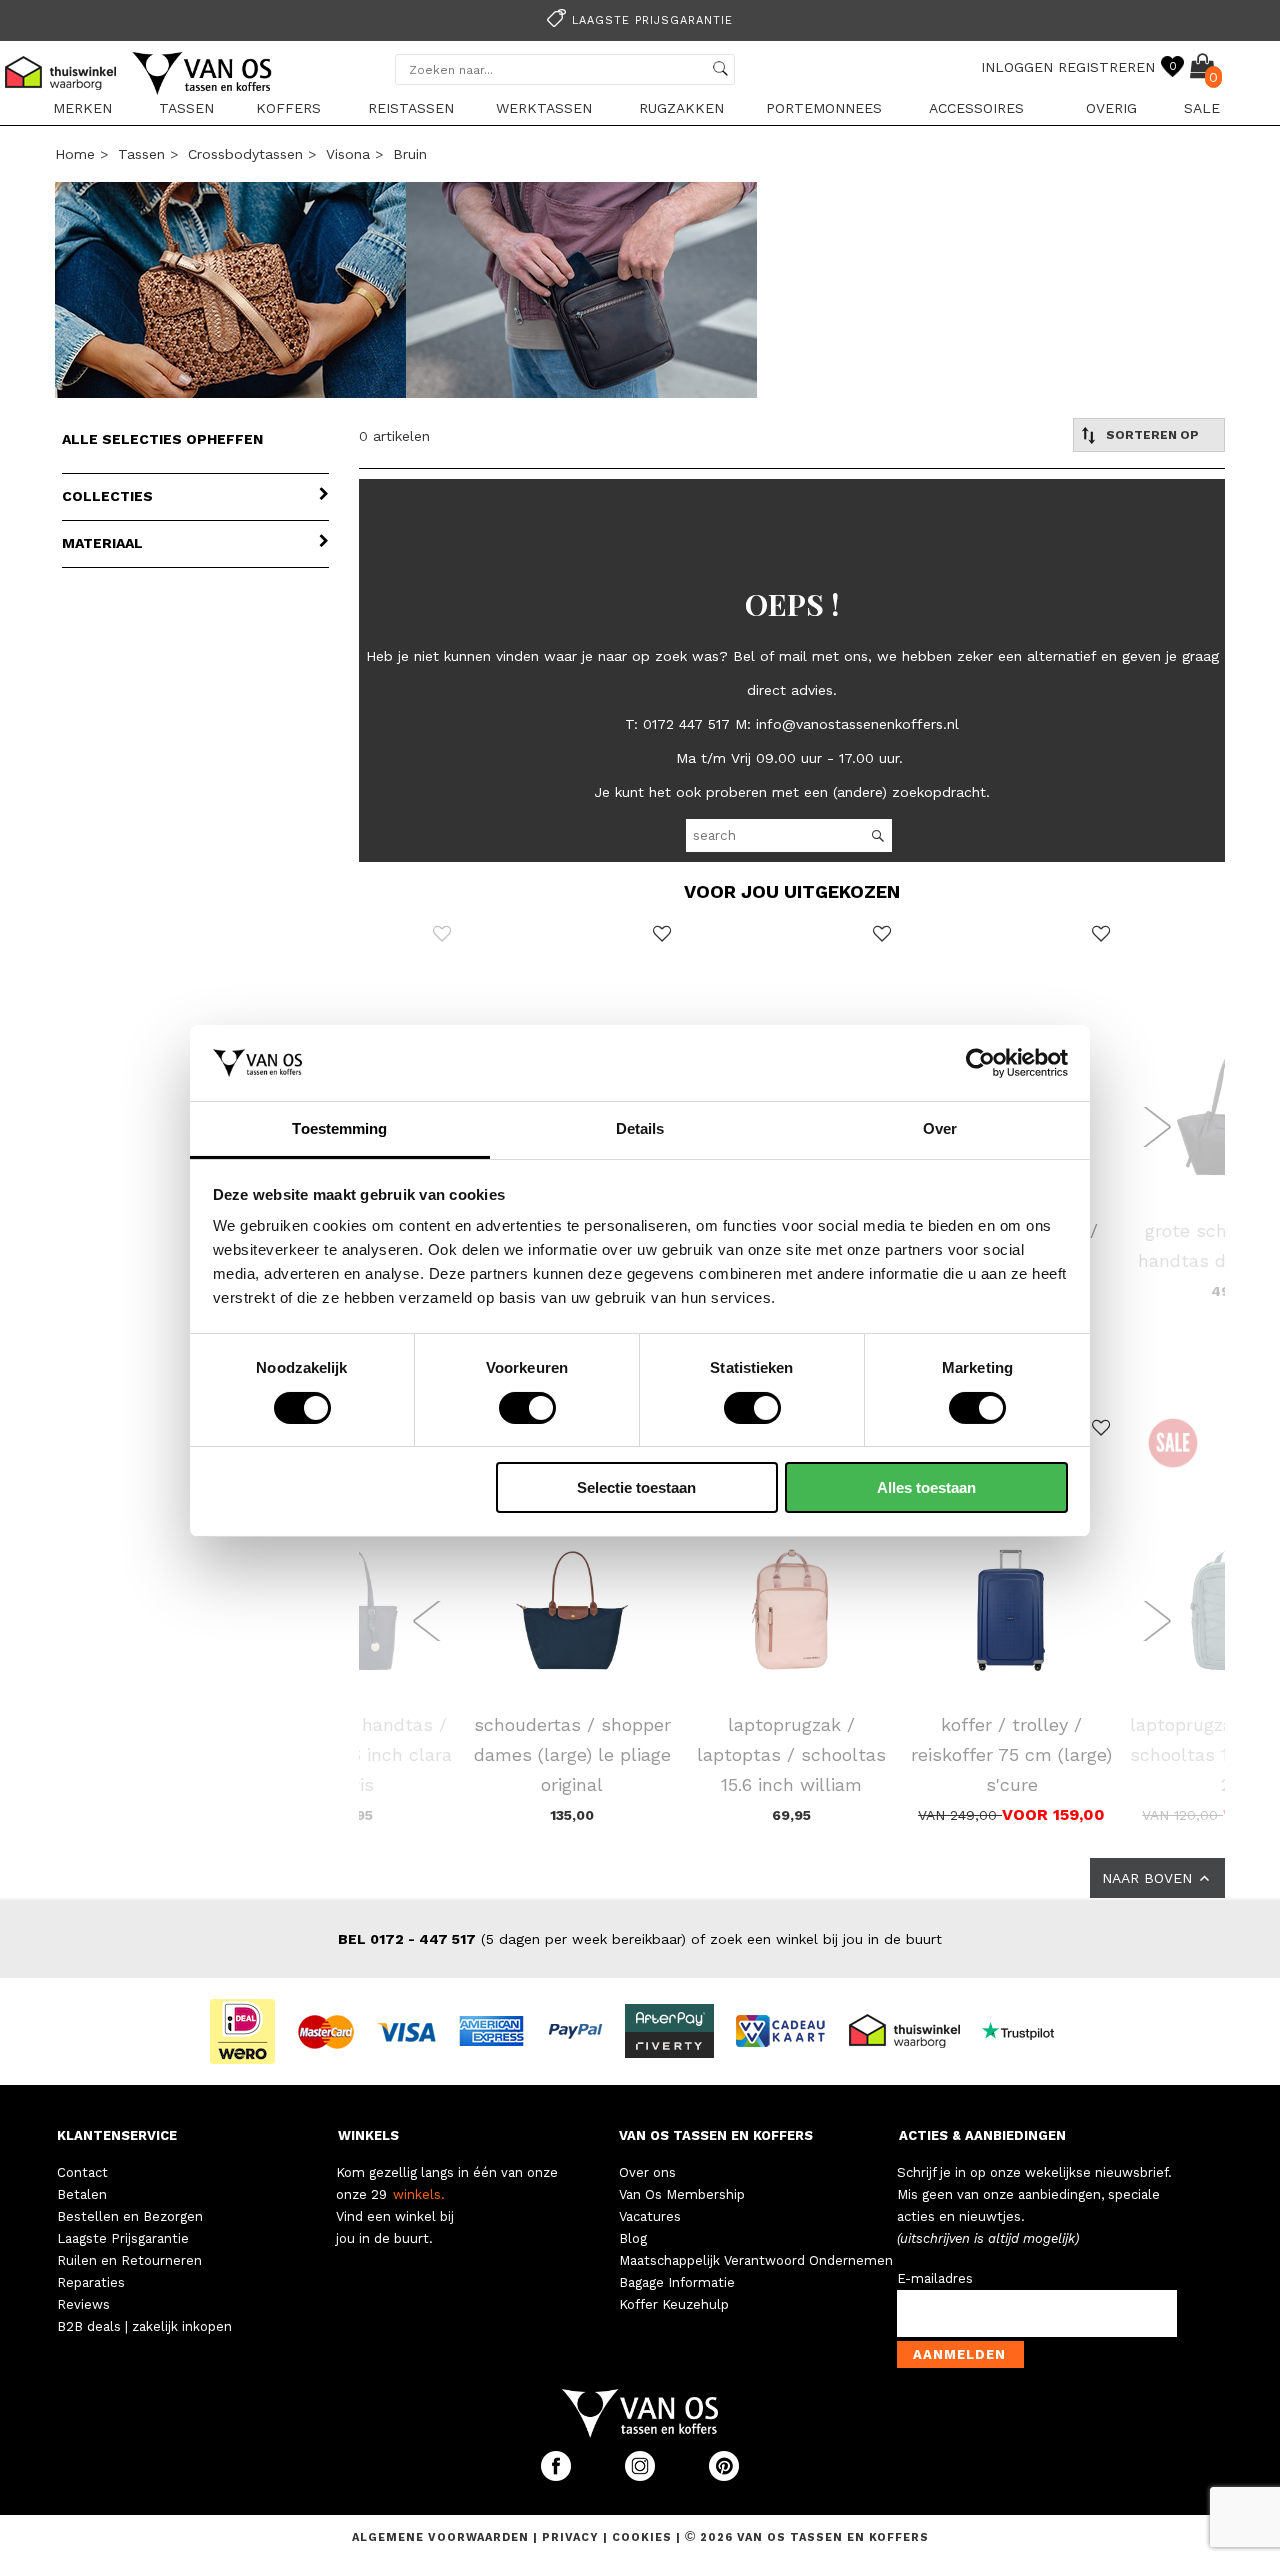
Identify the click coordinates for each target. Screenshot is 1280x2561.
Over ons (647, 2172)
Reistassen (411, 108)
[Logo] (203, 91)
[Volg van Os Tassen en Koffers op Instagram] (642, 2476)
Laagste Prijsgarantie (123, 2238)
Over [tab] (940, 1128)
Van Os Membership (682, 2194)
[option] (640, 18)
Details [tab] (640, 1128)
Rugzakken (681, 108)
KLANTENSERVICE (117, 2135)
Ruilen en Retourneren (129, 2260)
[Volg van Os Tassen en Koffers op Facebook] (558, 2476)
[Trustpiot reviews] (1026, 2030)
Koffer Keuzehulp (674, 2304)
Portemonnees (824, 108)
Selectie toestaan (636, 1487)
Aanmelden (959, 2354)
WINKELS (368, 2135)
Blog (633, 2238)
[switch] (527, 1408)
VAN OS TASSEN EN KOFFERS (716, 2135)
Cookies (642, 2537)
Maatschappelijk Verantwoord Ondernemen (756, 2260)
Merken (82, 108)
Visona (348, 154)
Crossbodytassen (245, 154)
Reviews (83, 2304)
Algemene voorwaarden (442, 2537)
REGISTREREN (1106, 67)
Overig (1111, 108)
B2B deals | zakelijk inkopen (144, 2326)
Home (75, 154)
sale (1202, 108)
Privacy (572, 2537)
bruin (410, 154)
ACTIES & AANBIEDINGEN (982, 2135)
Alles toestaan (926, 1487)
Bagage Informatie (677, 2282)
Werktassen (544, 108)
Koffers (288, 108)
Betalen (82, 2194)
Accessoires (976, 108)
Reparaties (91, 2282)
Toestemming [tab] (339, 1128)
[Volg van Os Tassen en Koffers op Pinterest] (724, 2476)
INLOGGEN (1017, 67)
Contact (82, 2172)
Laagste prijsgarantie (652, 20)
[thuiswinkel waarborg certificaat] (913, 2030)
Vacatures (650, 2216)
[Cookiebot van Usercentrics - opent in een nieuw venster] (980, 1063)
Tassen (186, 108)
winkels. (419, 2194)
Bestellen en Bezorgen (130, 2216)
